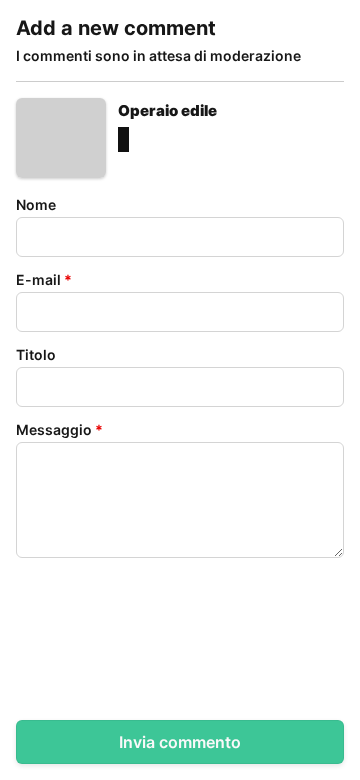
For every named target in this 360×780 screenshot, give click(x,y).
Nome (36, 204)
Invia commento (180, 742)
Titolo (36, 354)
